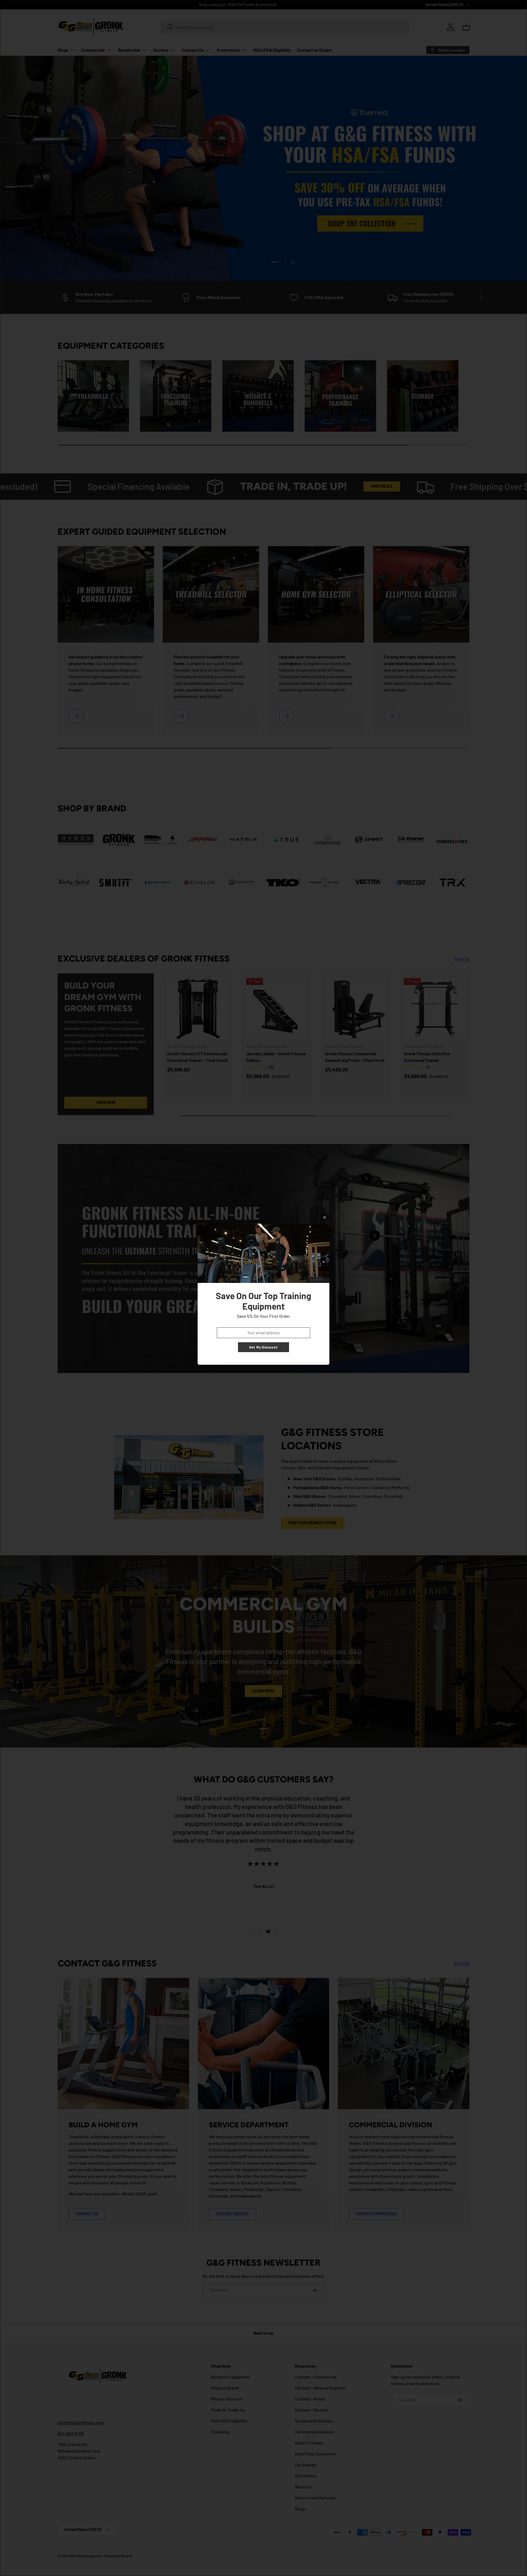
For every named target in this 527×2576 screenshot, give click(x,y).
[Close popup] (325, 1217)
